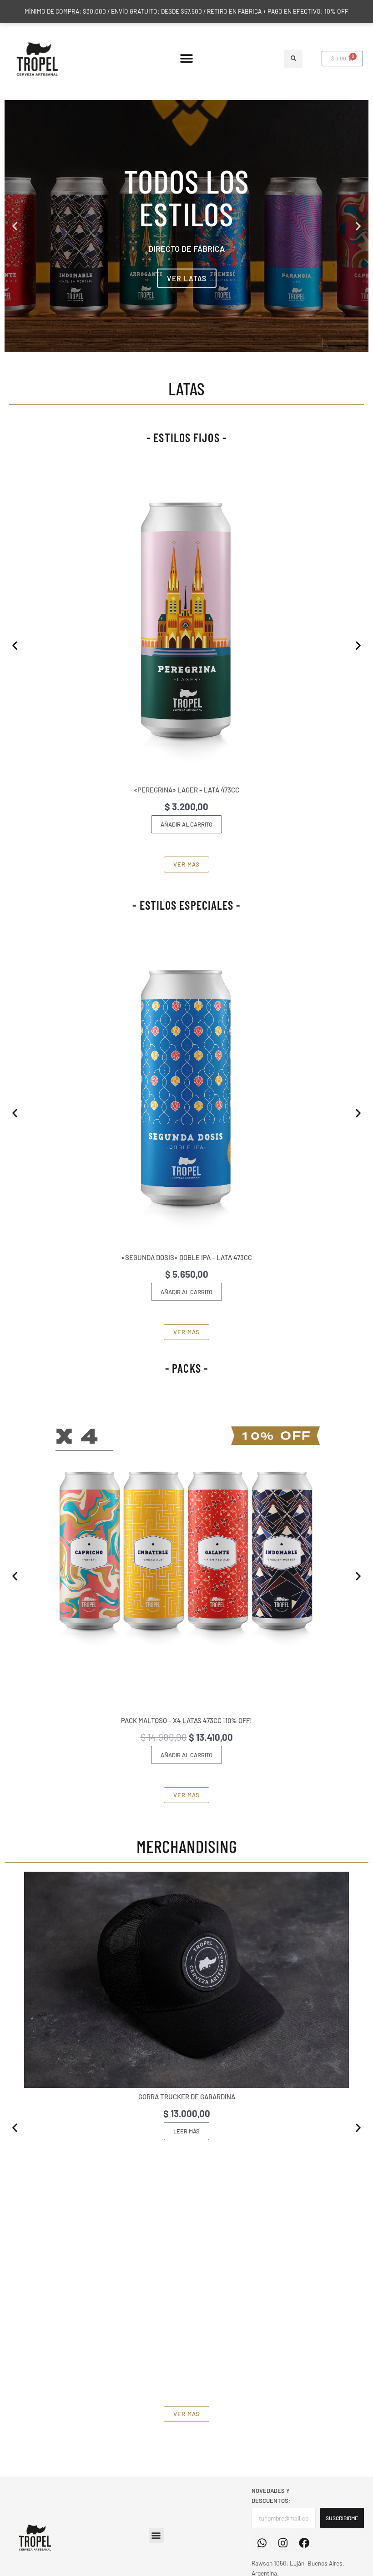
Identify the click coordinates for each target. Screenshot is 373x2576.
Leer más (186, 2131)
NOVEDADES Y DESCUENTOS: (271, 2496)
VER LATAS (187, 278)
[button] (187, 59)
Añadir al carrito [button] (186, 824)
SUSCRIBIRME (342, 2518)
